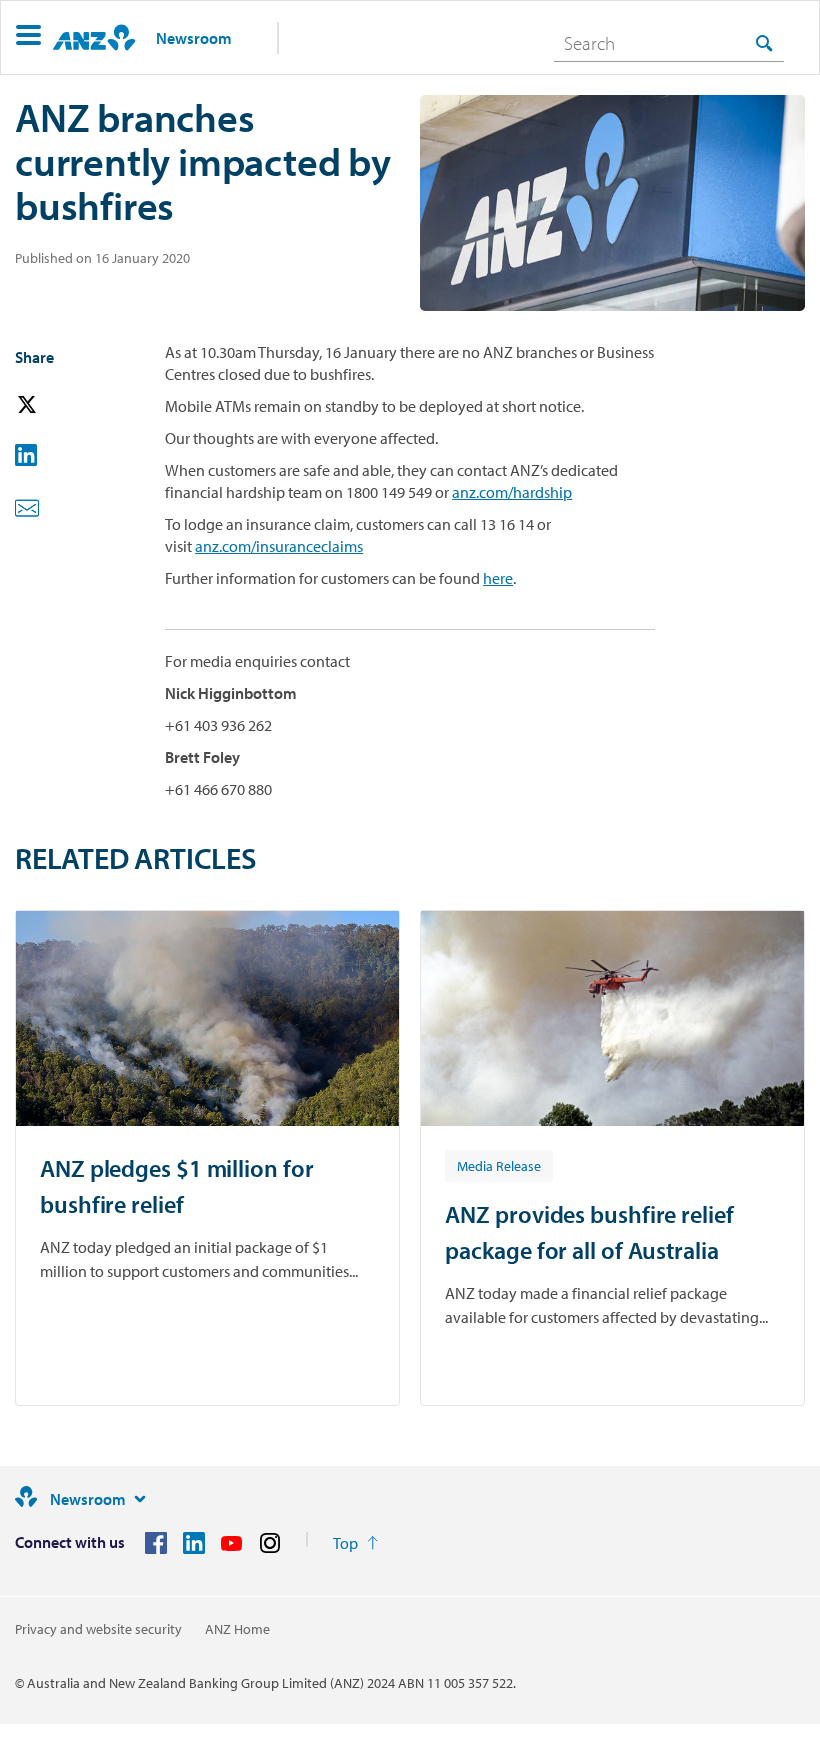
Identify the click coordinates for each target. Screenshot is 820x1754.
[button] (28, 37)
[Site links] (140, 1499)
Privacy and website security (98, 1629)
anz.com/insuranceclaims (279, 546)
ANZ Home (237, 1629)
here (498, 578)
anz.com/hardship (512, 492)
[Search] (764, 42)
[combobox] (669, 43)
